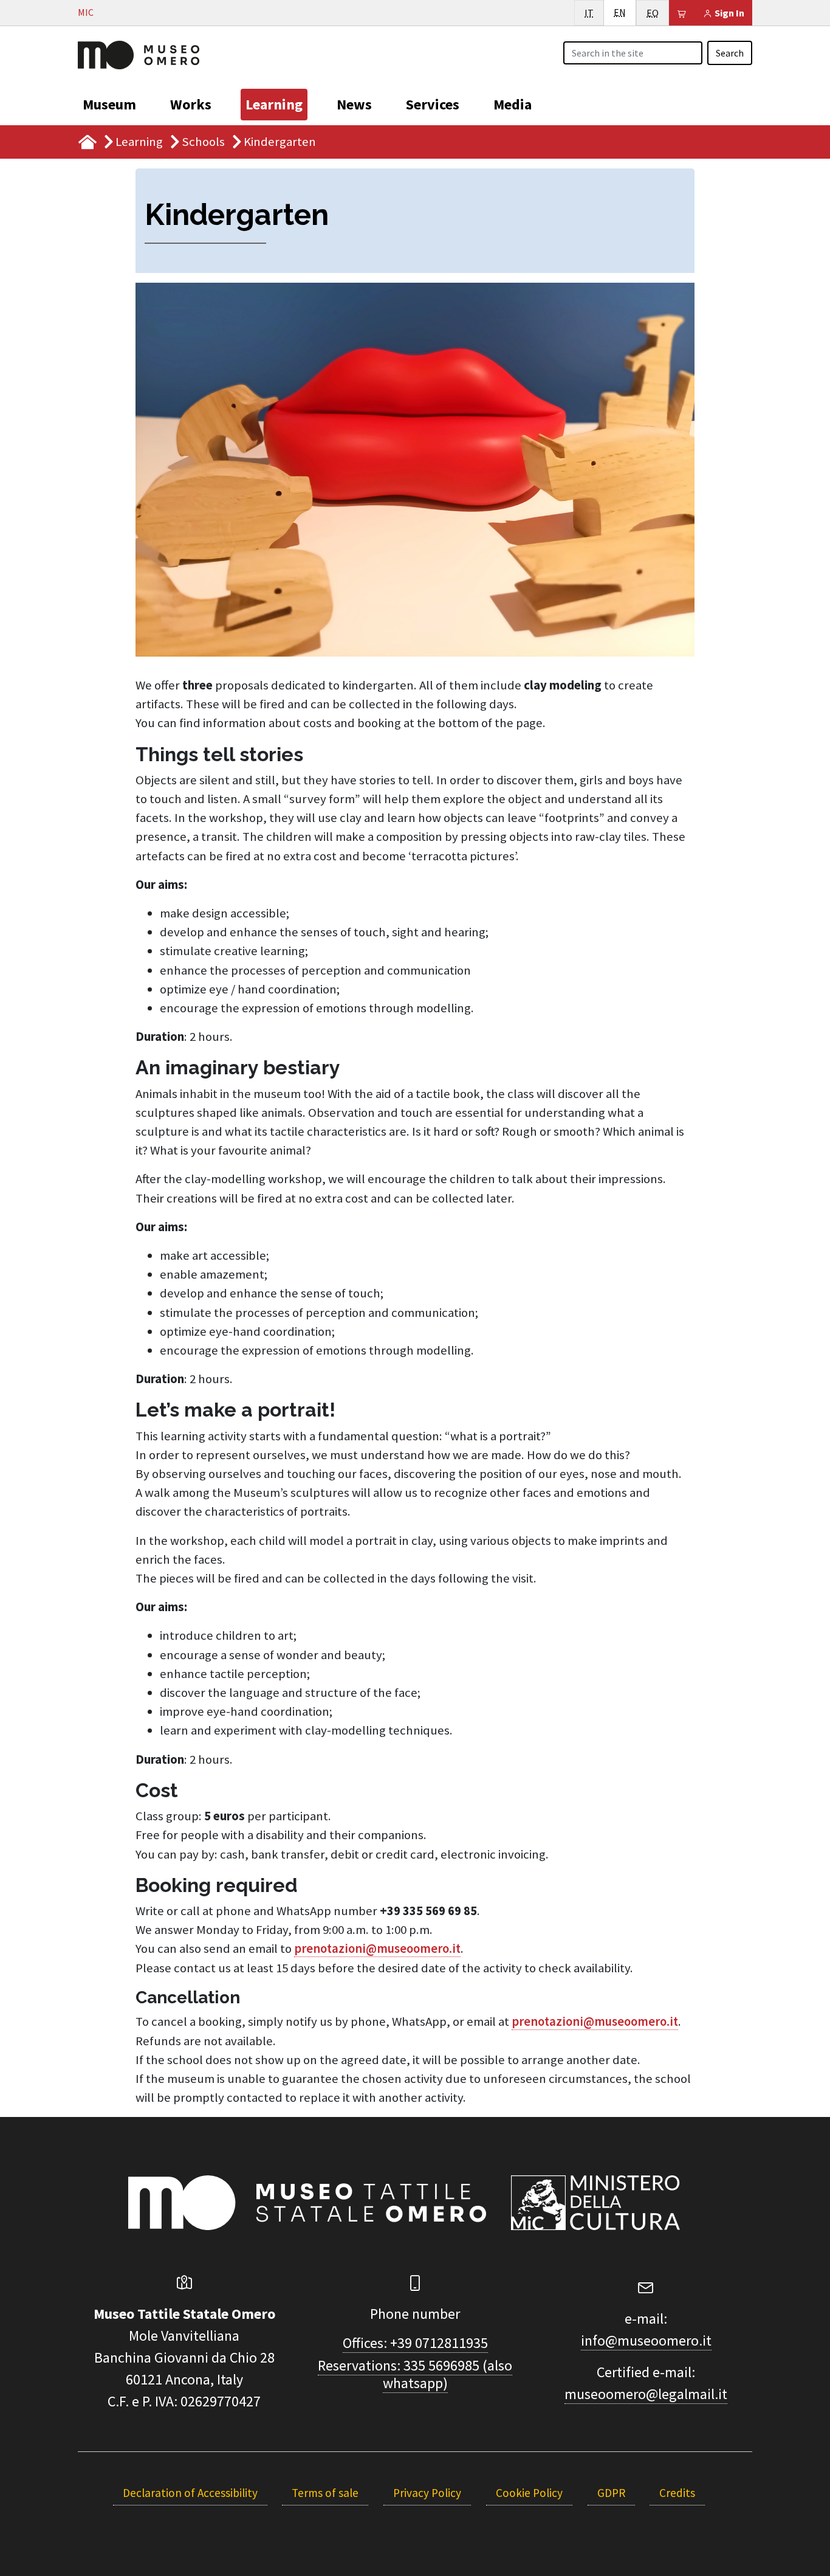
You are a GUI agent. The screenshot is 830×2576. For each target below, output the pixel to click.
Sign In (729, 13)
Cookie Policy (529, 2493)
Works (191, 104)
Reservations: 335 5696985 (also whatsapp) (415, 2374)
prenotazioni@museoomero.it (377, 1949)
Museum (109, 104)
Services (433, 104)
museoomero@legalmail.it (646, 2394)
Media (513, 104)
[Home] (139, 54)
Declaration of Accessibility (190, 2493)
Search (730, 53)
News (354, 104)
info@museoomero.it (646, 2340)
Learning (274, 104)
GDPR (611, 2493)
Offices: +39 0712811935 (415, 2343)
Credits (677, 2493)
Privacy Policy (427, 2493)
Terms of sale (325, 2493)
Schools (203, 142)
